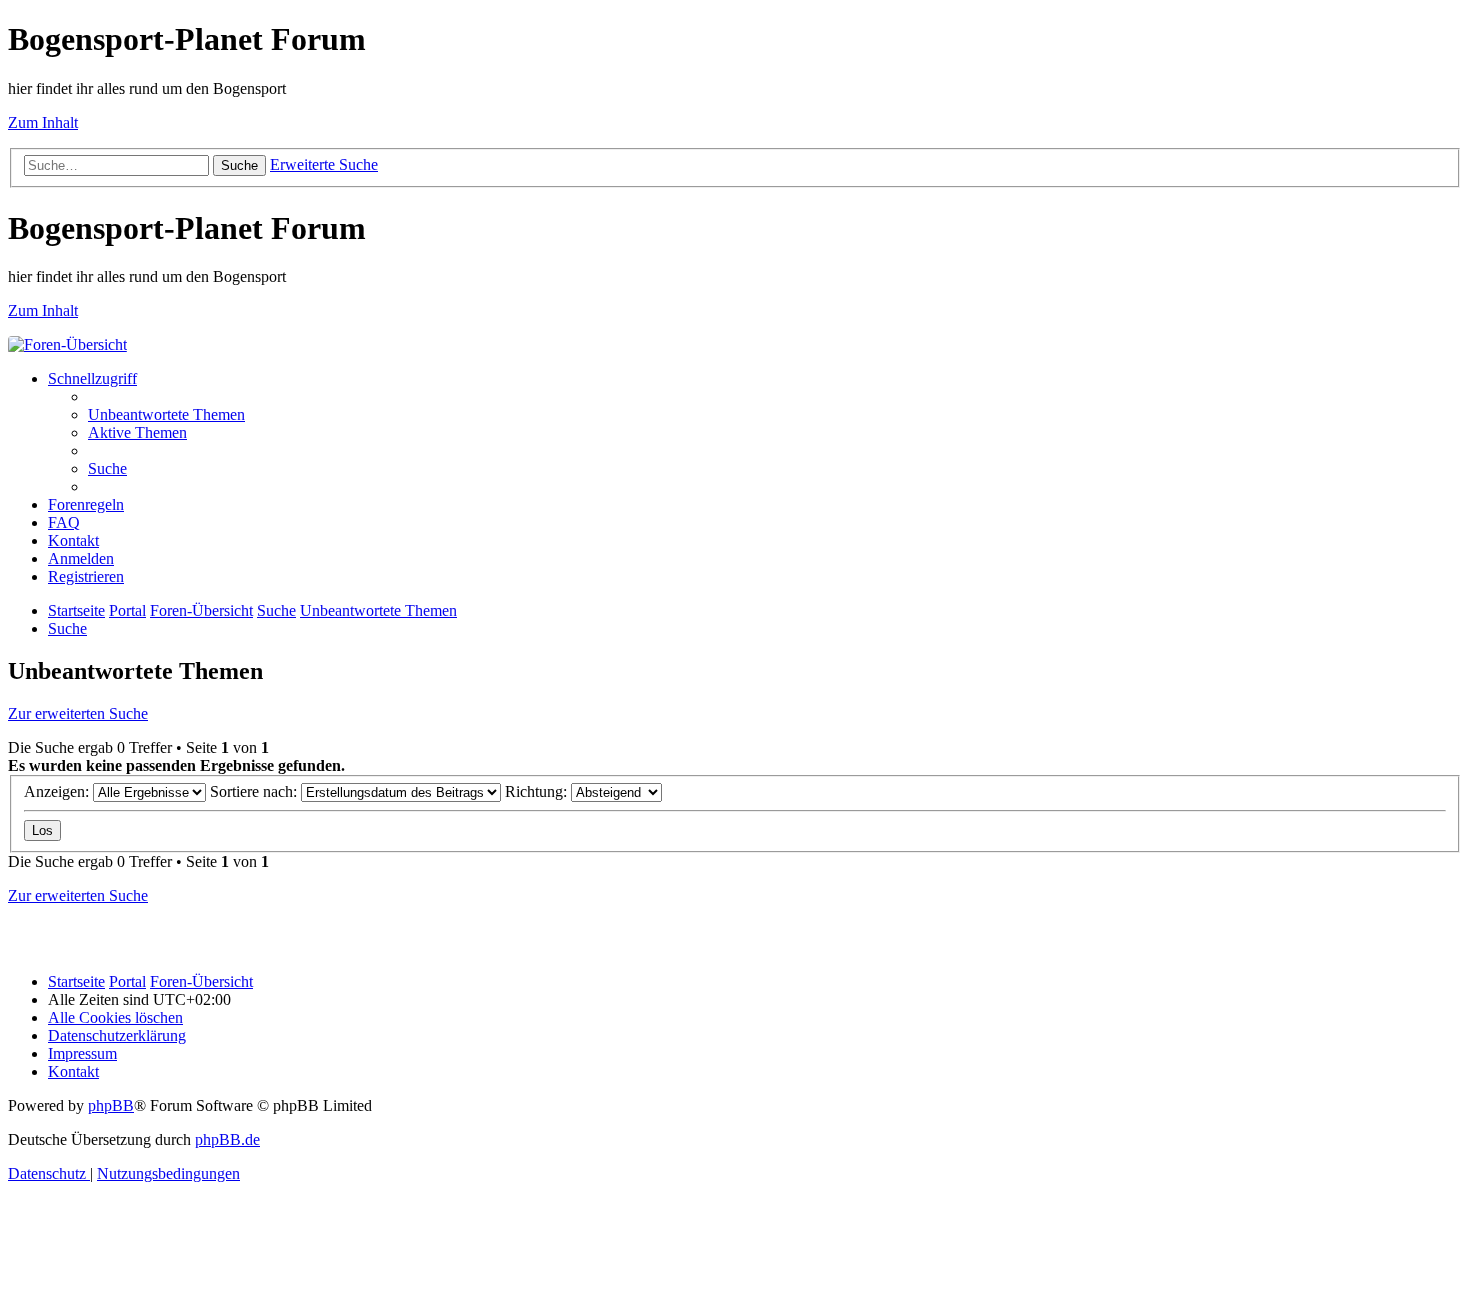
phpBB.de (227, 1139)
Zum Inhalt (43, 122)
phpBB (111, 1105)
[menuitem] (166, 414)
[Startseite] (67, 344)
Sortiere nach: (255, 791)
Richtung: (538, 791)
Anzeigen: (58, 791)
